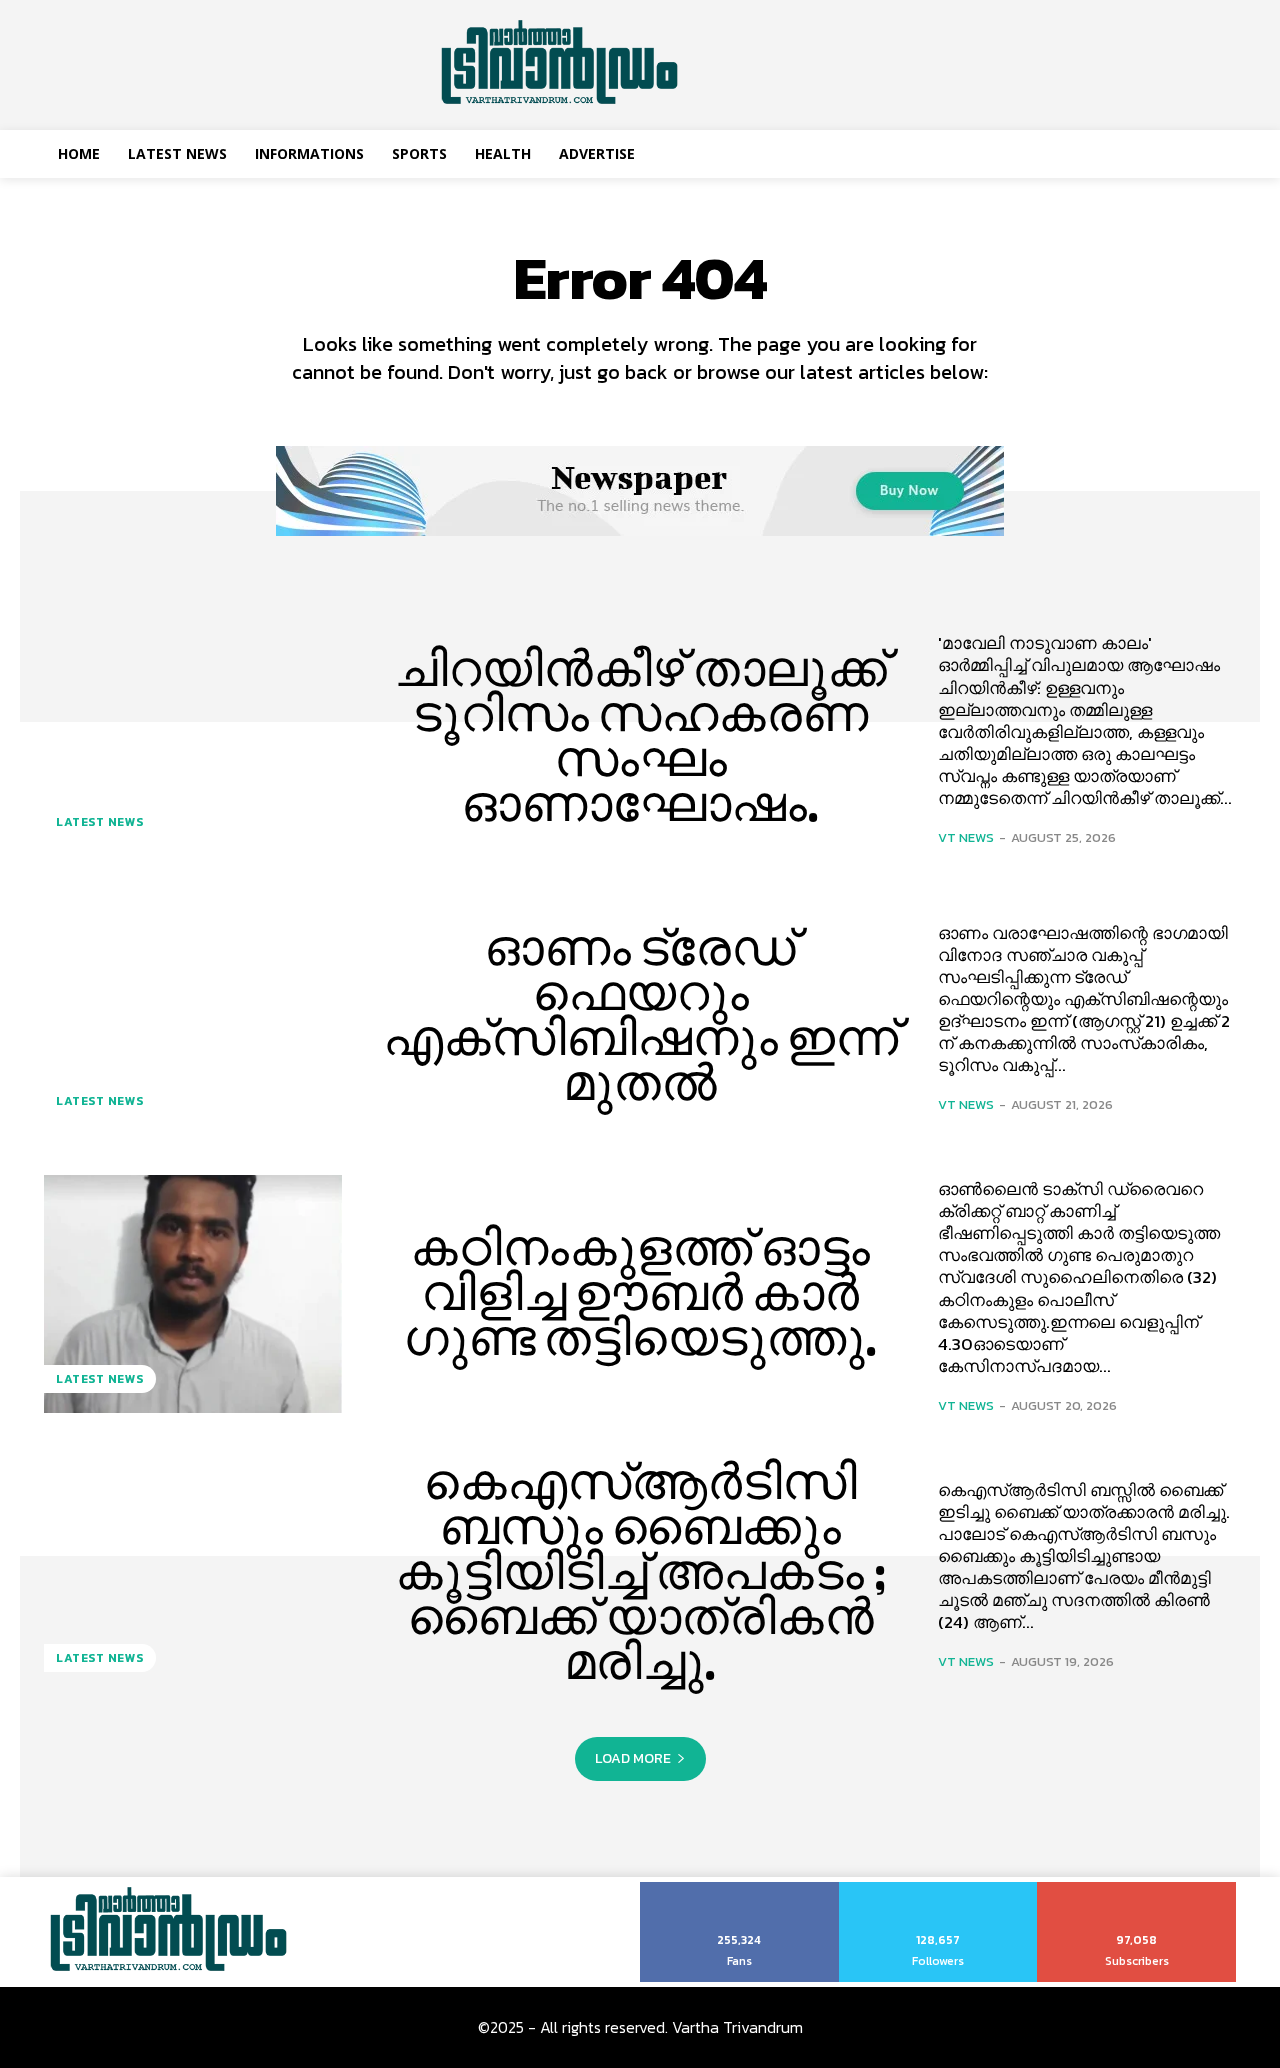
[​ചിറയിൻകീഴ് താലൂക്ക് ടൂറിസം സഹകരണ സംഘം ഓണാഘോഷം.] (193, 737)
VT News (966, 837)
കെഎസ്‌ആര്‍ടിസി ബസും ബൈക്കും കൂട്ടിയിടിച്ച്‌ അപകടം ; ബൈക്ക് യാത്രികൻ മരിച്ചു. (640, 1572)
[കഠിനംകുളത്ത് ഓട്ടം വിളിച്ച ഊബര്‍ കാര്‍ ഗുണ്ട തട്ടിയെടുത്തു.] (193, 1294)
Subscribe (1137, 1889)
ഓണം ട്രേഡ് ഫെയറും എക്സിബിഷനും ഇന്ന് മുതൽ (640, 1015)
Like (739, 1889)
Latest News (100, 822)
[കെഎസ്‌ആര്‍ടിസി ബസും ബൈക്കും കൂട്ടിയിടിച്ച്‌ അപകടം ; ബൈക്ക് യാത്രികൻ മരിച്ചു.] (193, 1572)
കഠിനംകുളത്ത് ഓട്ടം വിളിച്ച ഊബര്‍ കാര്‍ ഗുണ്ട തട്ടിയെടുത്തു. (640, 1293)
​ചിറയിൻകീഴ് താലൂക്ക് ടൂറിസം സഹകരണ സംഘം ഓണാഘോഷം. (640, 736)
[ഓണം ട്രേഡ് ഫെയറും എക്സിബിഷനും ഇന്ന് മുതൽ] (193, 1015)
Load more (633, 1758)
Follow (938, 1889)
